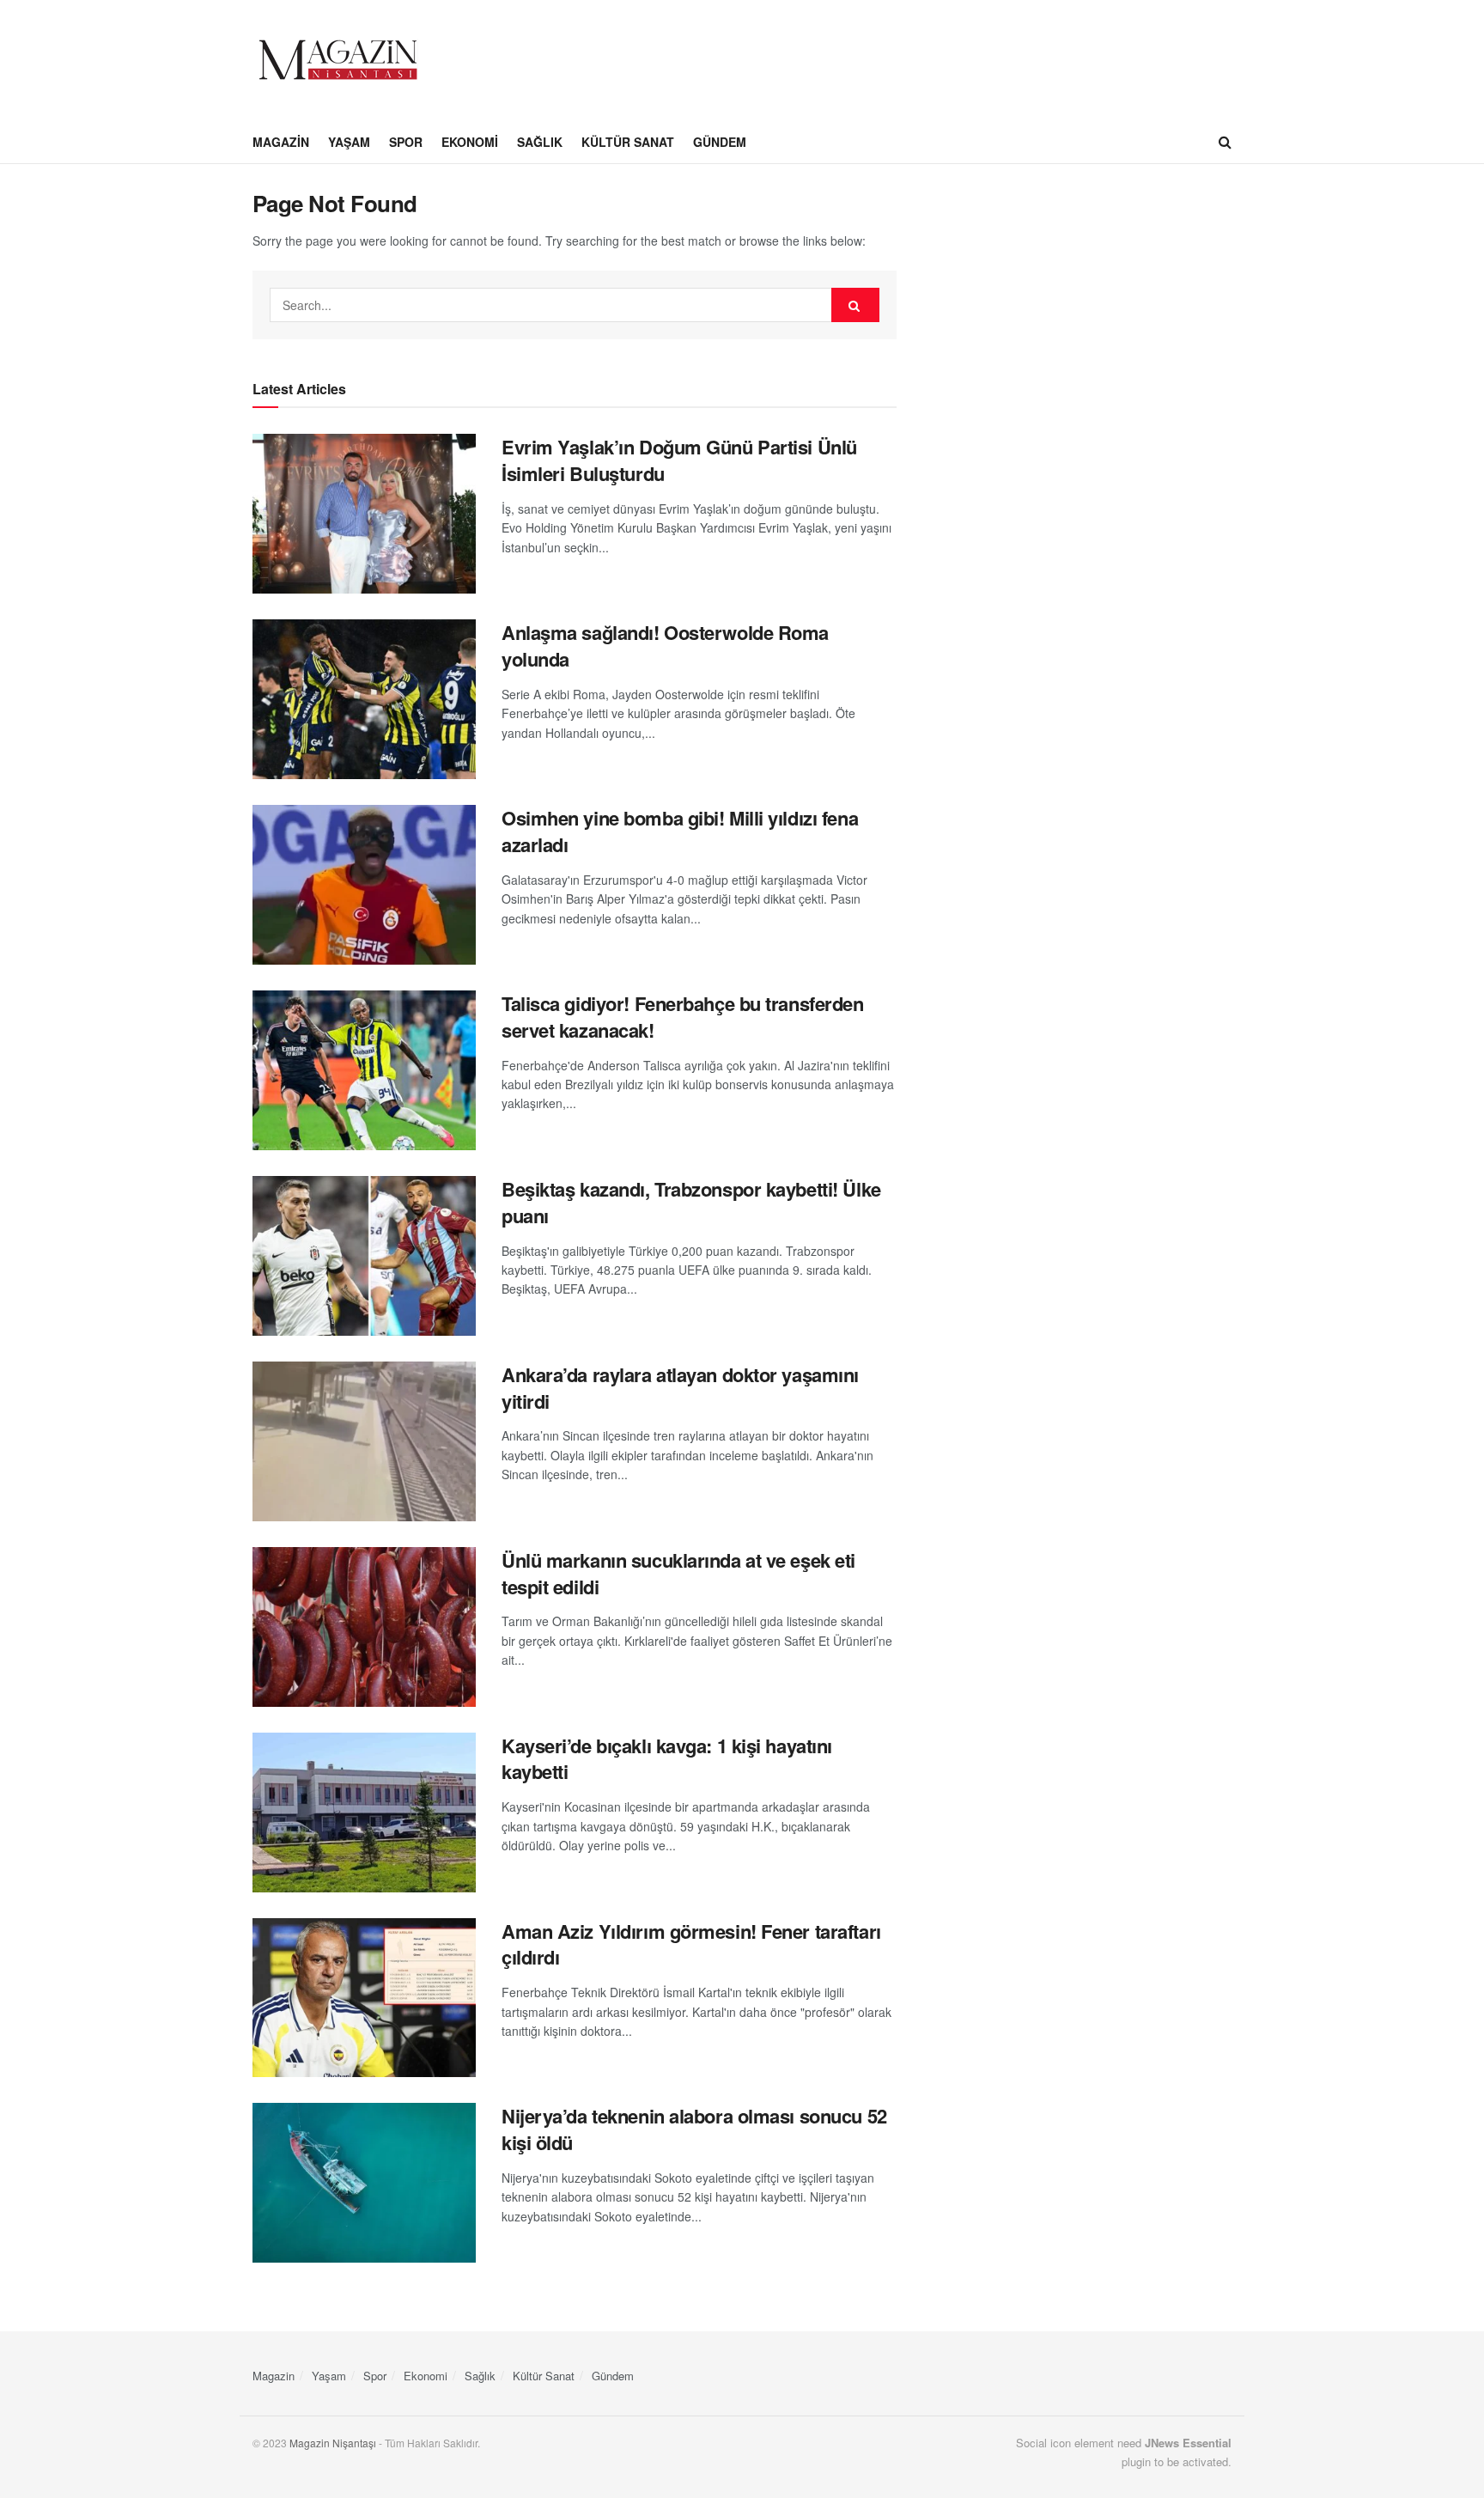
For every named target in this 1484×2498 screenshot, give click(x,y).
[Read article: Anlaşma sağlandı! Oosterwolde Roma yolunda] (364, 699)
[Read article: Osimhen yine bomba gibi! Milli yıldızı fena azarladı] (364, 885)
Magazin (281, 142)
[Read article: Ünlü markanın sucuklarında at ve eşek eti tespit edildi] (364, 1627)
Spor (406, 142)
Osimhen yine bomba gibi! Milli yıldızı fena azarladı (680, 831)
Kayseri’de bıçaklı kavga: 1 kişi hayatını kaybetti (667, 1759)
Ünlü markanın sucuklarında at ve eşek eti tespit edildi (678, 1573)
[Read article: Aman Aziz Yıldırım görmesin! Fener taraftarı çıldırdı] (364, 1998)
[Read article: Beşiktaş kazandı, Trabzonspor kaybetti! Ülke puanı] (364, 1256)
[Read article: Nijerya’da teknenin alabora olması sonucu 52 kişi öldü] (364, 2183)
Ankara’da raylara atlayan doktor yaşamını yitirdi (680, 1388)
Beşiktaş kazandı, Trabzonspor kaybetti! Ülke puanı (691, 1202)
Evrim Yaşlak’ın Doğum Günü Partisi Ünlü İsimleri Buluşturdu (679, 460)
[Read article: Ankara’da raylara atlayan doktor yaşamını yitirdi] (364, 1441)
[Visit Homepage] (338, 60)
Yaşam (349, 142)
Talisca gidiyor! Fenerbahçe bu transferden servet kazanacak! (683, 1017)
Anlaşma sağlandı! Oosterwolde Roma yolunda (665, 646)
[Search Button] (1225, 142)
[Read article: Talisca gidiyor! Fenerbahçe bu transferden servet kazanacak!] (364, 1070)
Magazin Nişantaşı (333, 2443)
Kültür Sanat (628, 142)
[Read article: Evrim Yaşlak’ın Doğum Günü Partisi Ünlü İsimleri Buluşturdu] (364, 514)
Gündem (720, 142)
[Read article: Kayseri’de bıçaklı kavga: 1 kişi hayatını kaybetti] (364, 1813)
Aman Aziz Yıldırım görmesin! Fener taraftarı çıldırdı (691, 1944)
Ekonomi (470, 142)
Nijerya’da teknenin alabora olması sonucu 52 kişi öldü (694, 2129)
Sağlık (540, 142)
